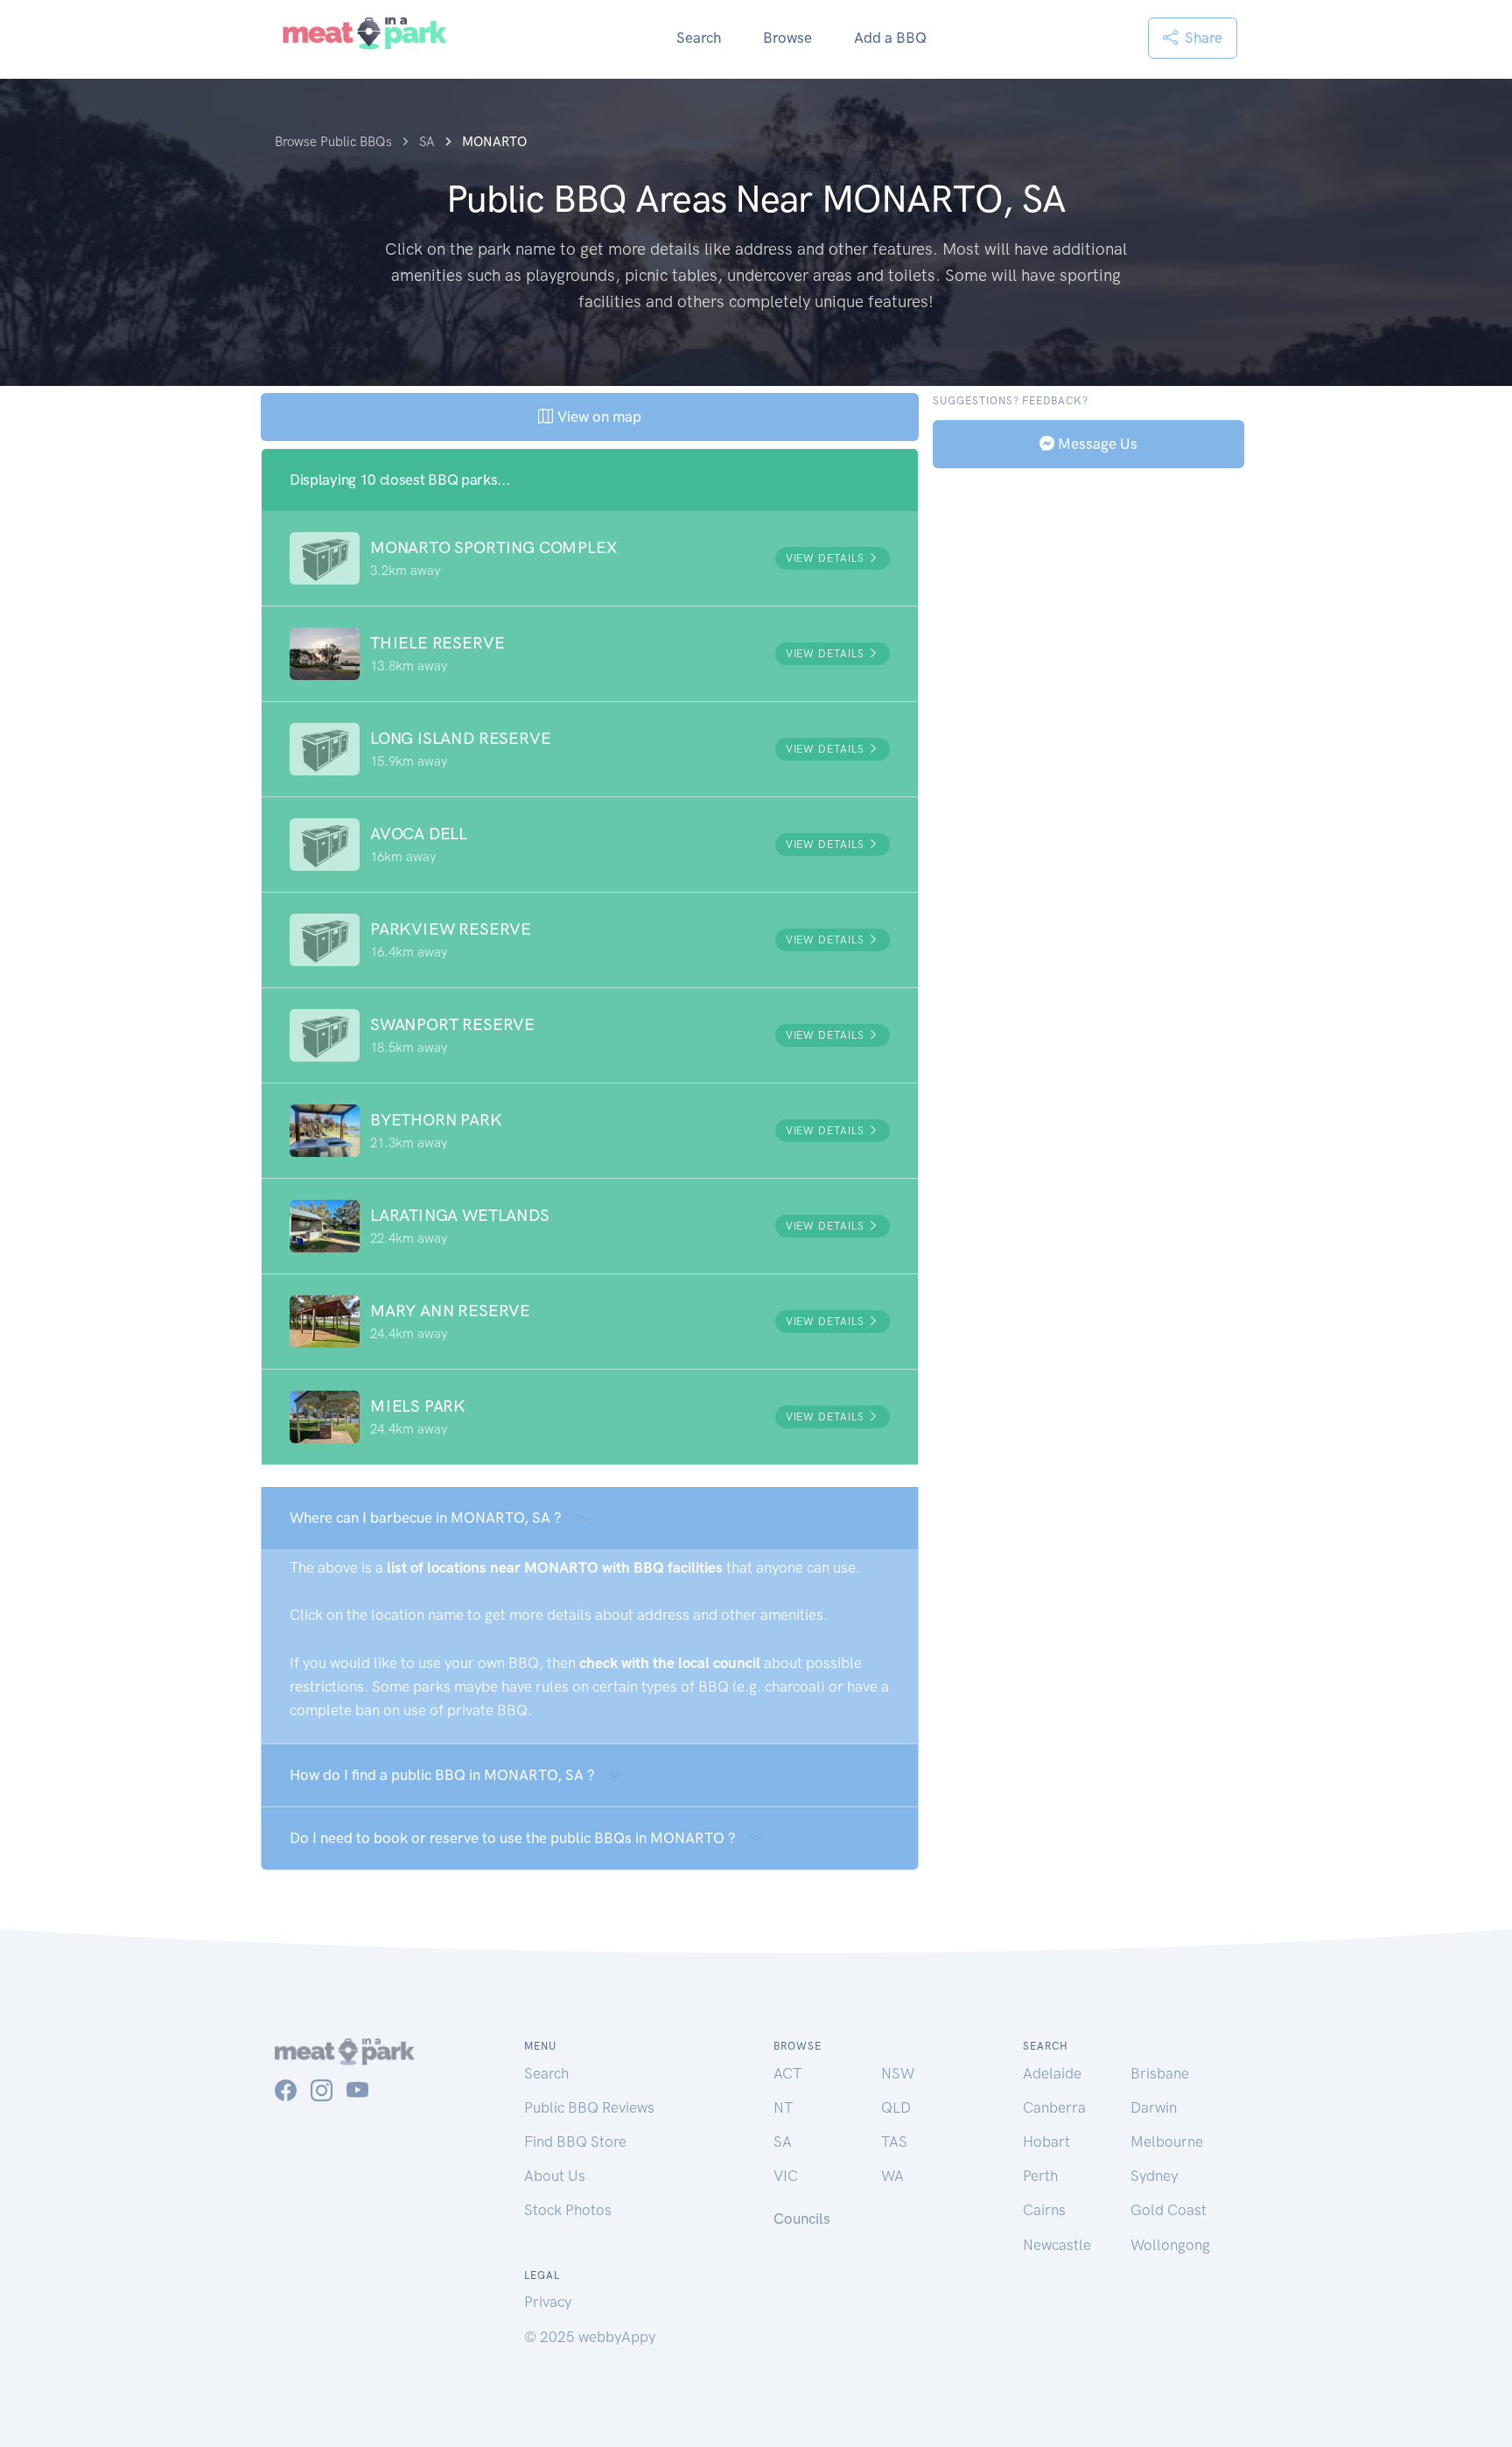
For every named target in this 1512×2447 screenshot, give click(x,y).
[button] (590, 558)
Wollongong (1170, 2245)
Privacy (548, 2302)
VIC (786, 2176)
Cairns (1044, 2210)
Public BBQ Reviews (589, 2107)
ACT (787, 2073)
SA (783, 2142)
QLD (896, 2107)
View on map (597, 417)
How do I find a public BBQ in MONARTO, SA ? (442, 1775)
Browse (787, 38)
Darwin (1154, 2107)
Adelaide (1052, 2073)
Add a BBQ (890, 38)
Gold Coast (1169, 2210)
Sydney (1154, 2176)
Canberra (1054, 2107)
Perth (1040, 2176)
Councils (802, 2219)
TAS (894, 2142)
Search (699, 38)
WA (892, 2176)
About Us (555, 2176)
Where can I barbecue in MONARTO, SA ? (426, 1518)
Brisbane (1160, 2073)
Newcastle (1057, 2245)
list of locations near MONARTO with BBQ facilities (555, 1567)
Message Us (1096, 443)
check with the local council (670, 1663)
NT (783, 2107)
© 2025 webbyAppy (590, 2337)
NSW (898, 2073)
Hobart (1046, 2142)
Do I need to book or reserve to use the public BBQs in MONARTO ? (513, 1838)
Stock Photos (568, 2210)
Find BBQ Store (575, 2142)
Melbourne (1167, 2142)
